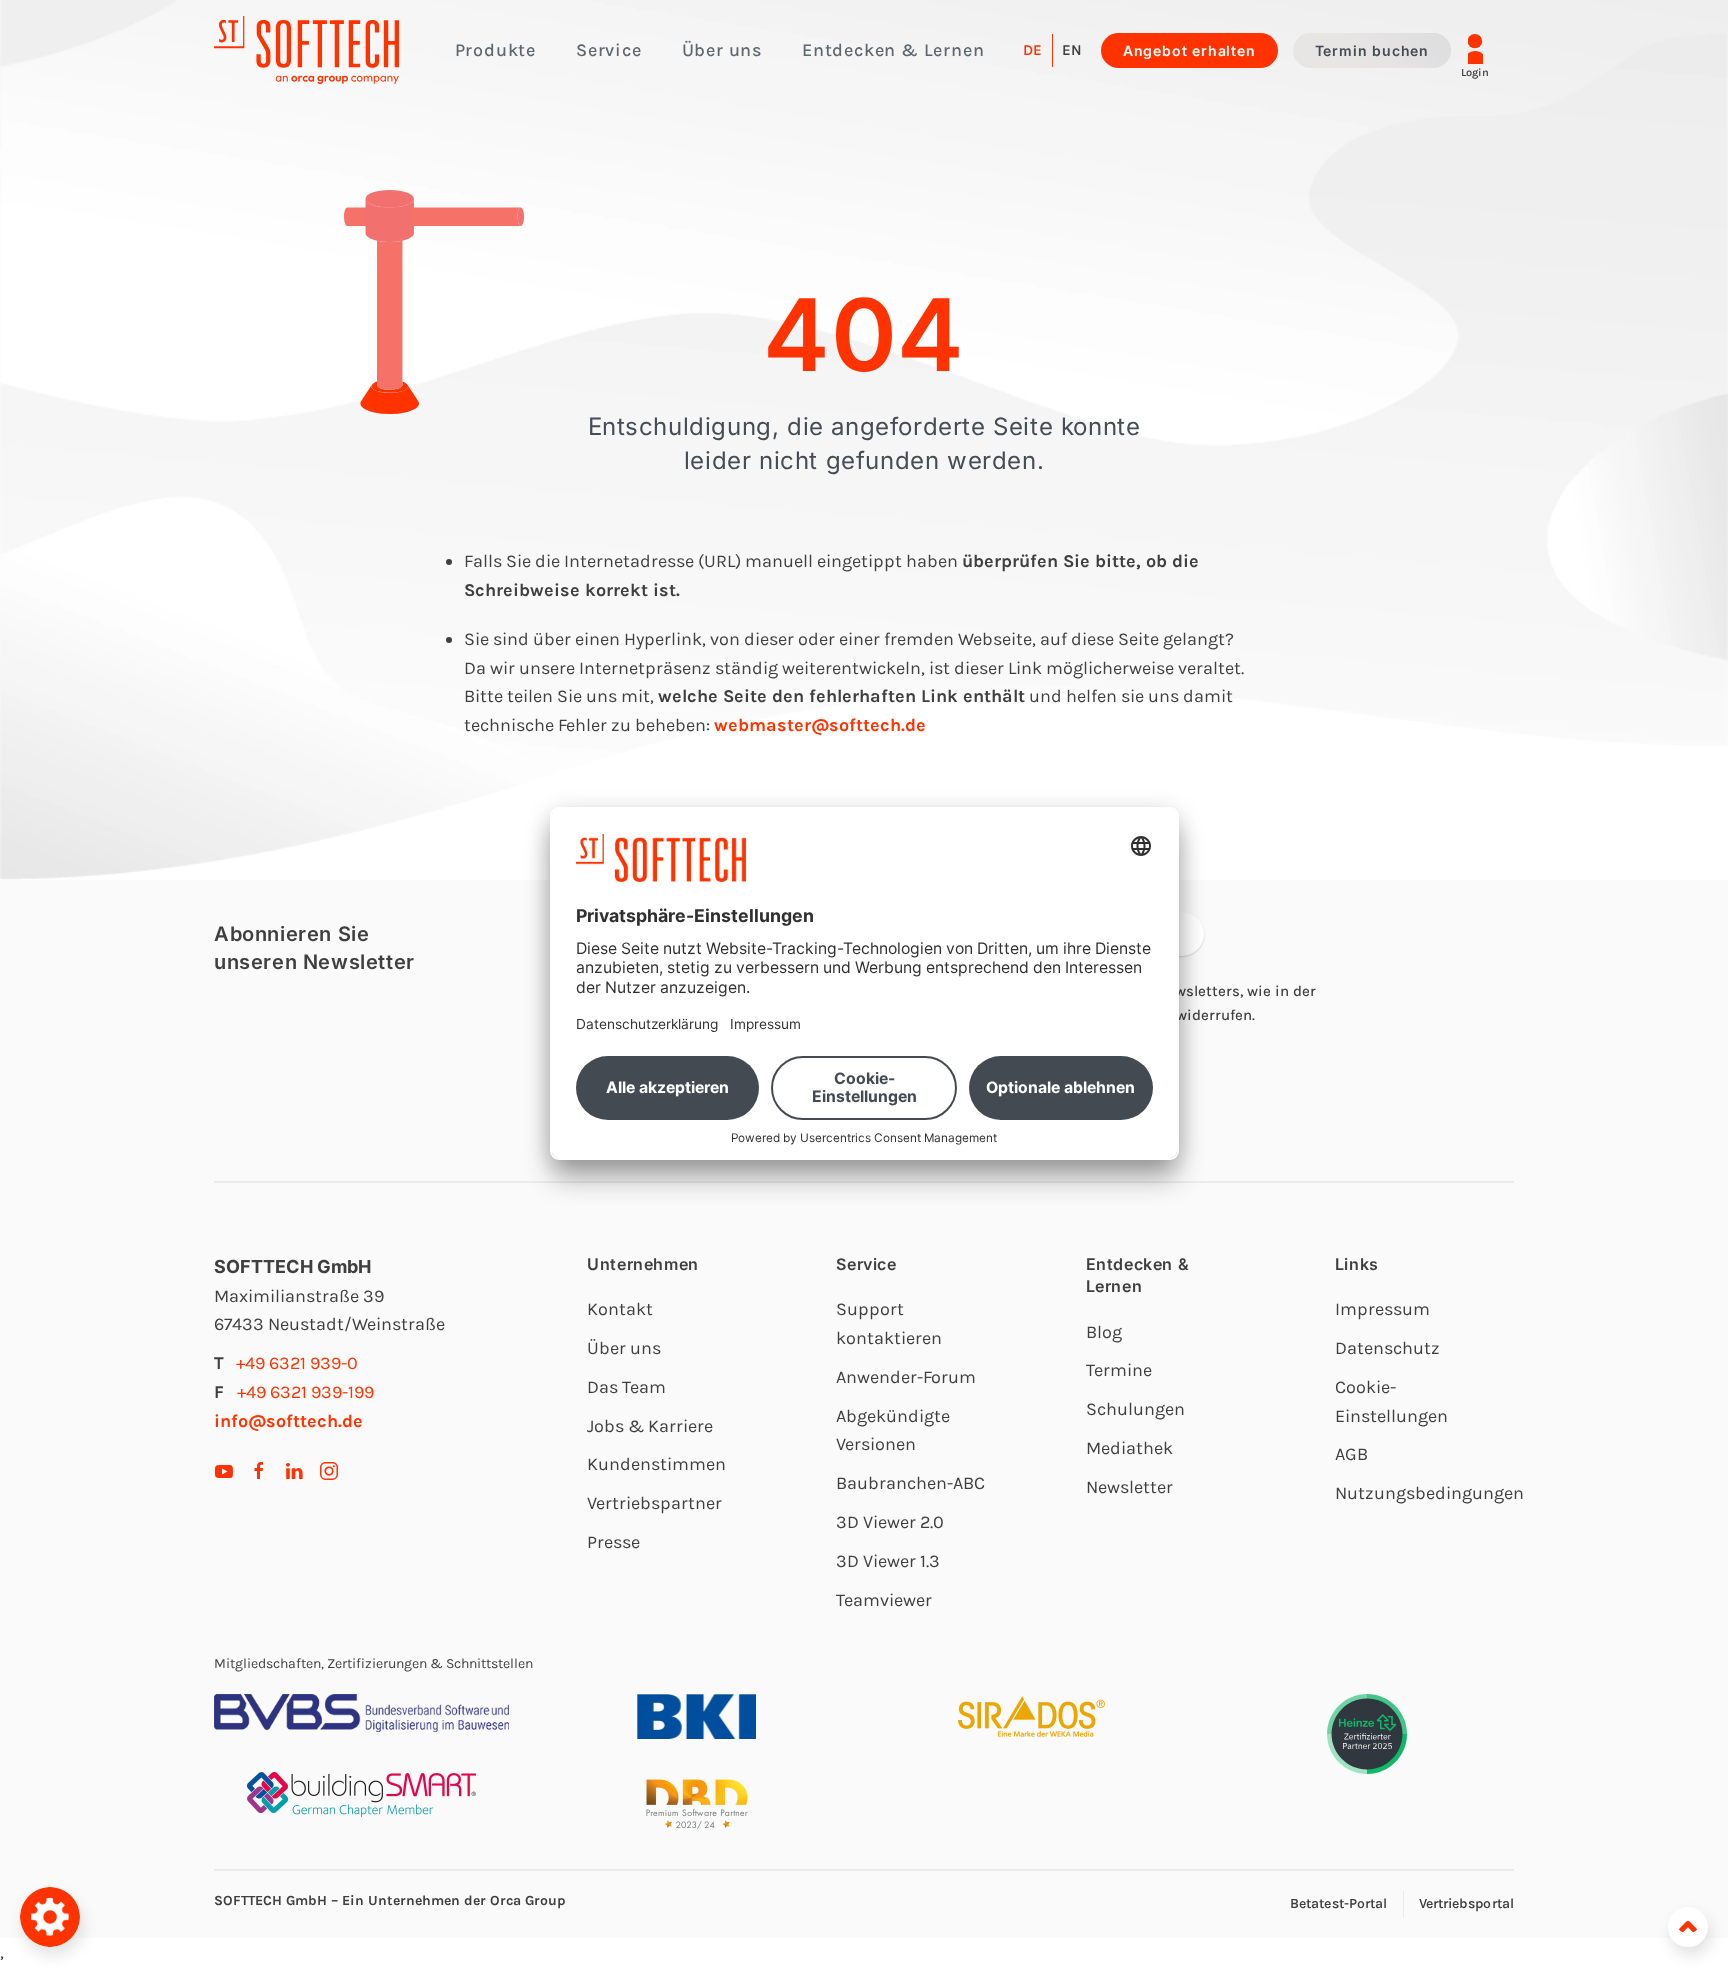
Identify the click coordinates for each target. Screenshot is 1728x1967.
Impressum (1382, 1309)
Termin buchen (1372, 50)
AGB (1351, 1454)
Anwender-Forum (906, 1377)
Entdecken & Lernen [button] (893, 50)
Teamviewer (884, 1600)
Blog (1104, 1332)
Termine (1119, 1370)
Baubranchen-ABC (910, 1483)
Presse (613, 1542)
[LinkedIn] (294, 1470)
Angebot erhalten (1189, 50)
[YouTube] (224, 1470)
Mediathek (1129, 1448)
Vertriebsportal (1467, 1903)
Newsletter (1129, 1487)
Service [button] (609, 50)
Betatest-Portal (1339, 1903)
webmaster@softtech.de (820, 725)
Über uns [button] (722, 50)
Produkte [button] (495, 50)
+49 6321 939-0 (297, 1363)
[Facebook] (259, 1470)
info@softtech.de (288, 1421)
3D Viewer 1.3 (888, 1561)
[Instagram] (329, 1470)
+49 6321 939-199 (305, 1392)
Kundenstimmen (656, 1464)
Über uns (624, 1348)
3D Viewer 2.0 (890, 1522)
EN (1072, 50)
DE (1032, 50)
